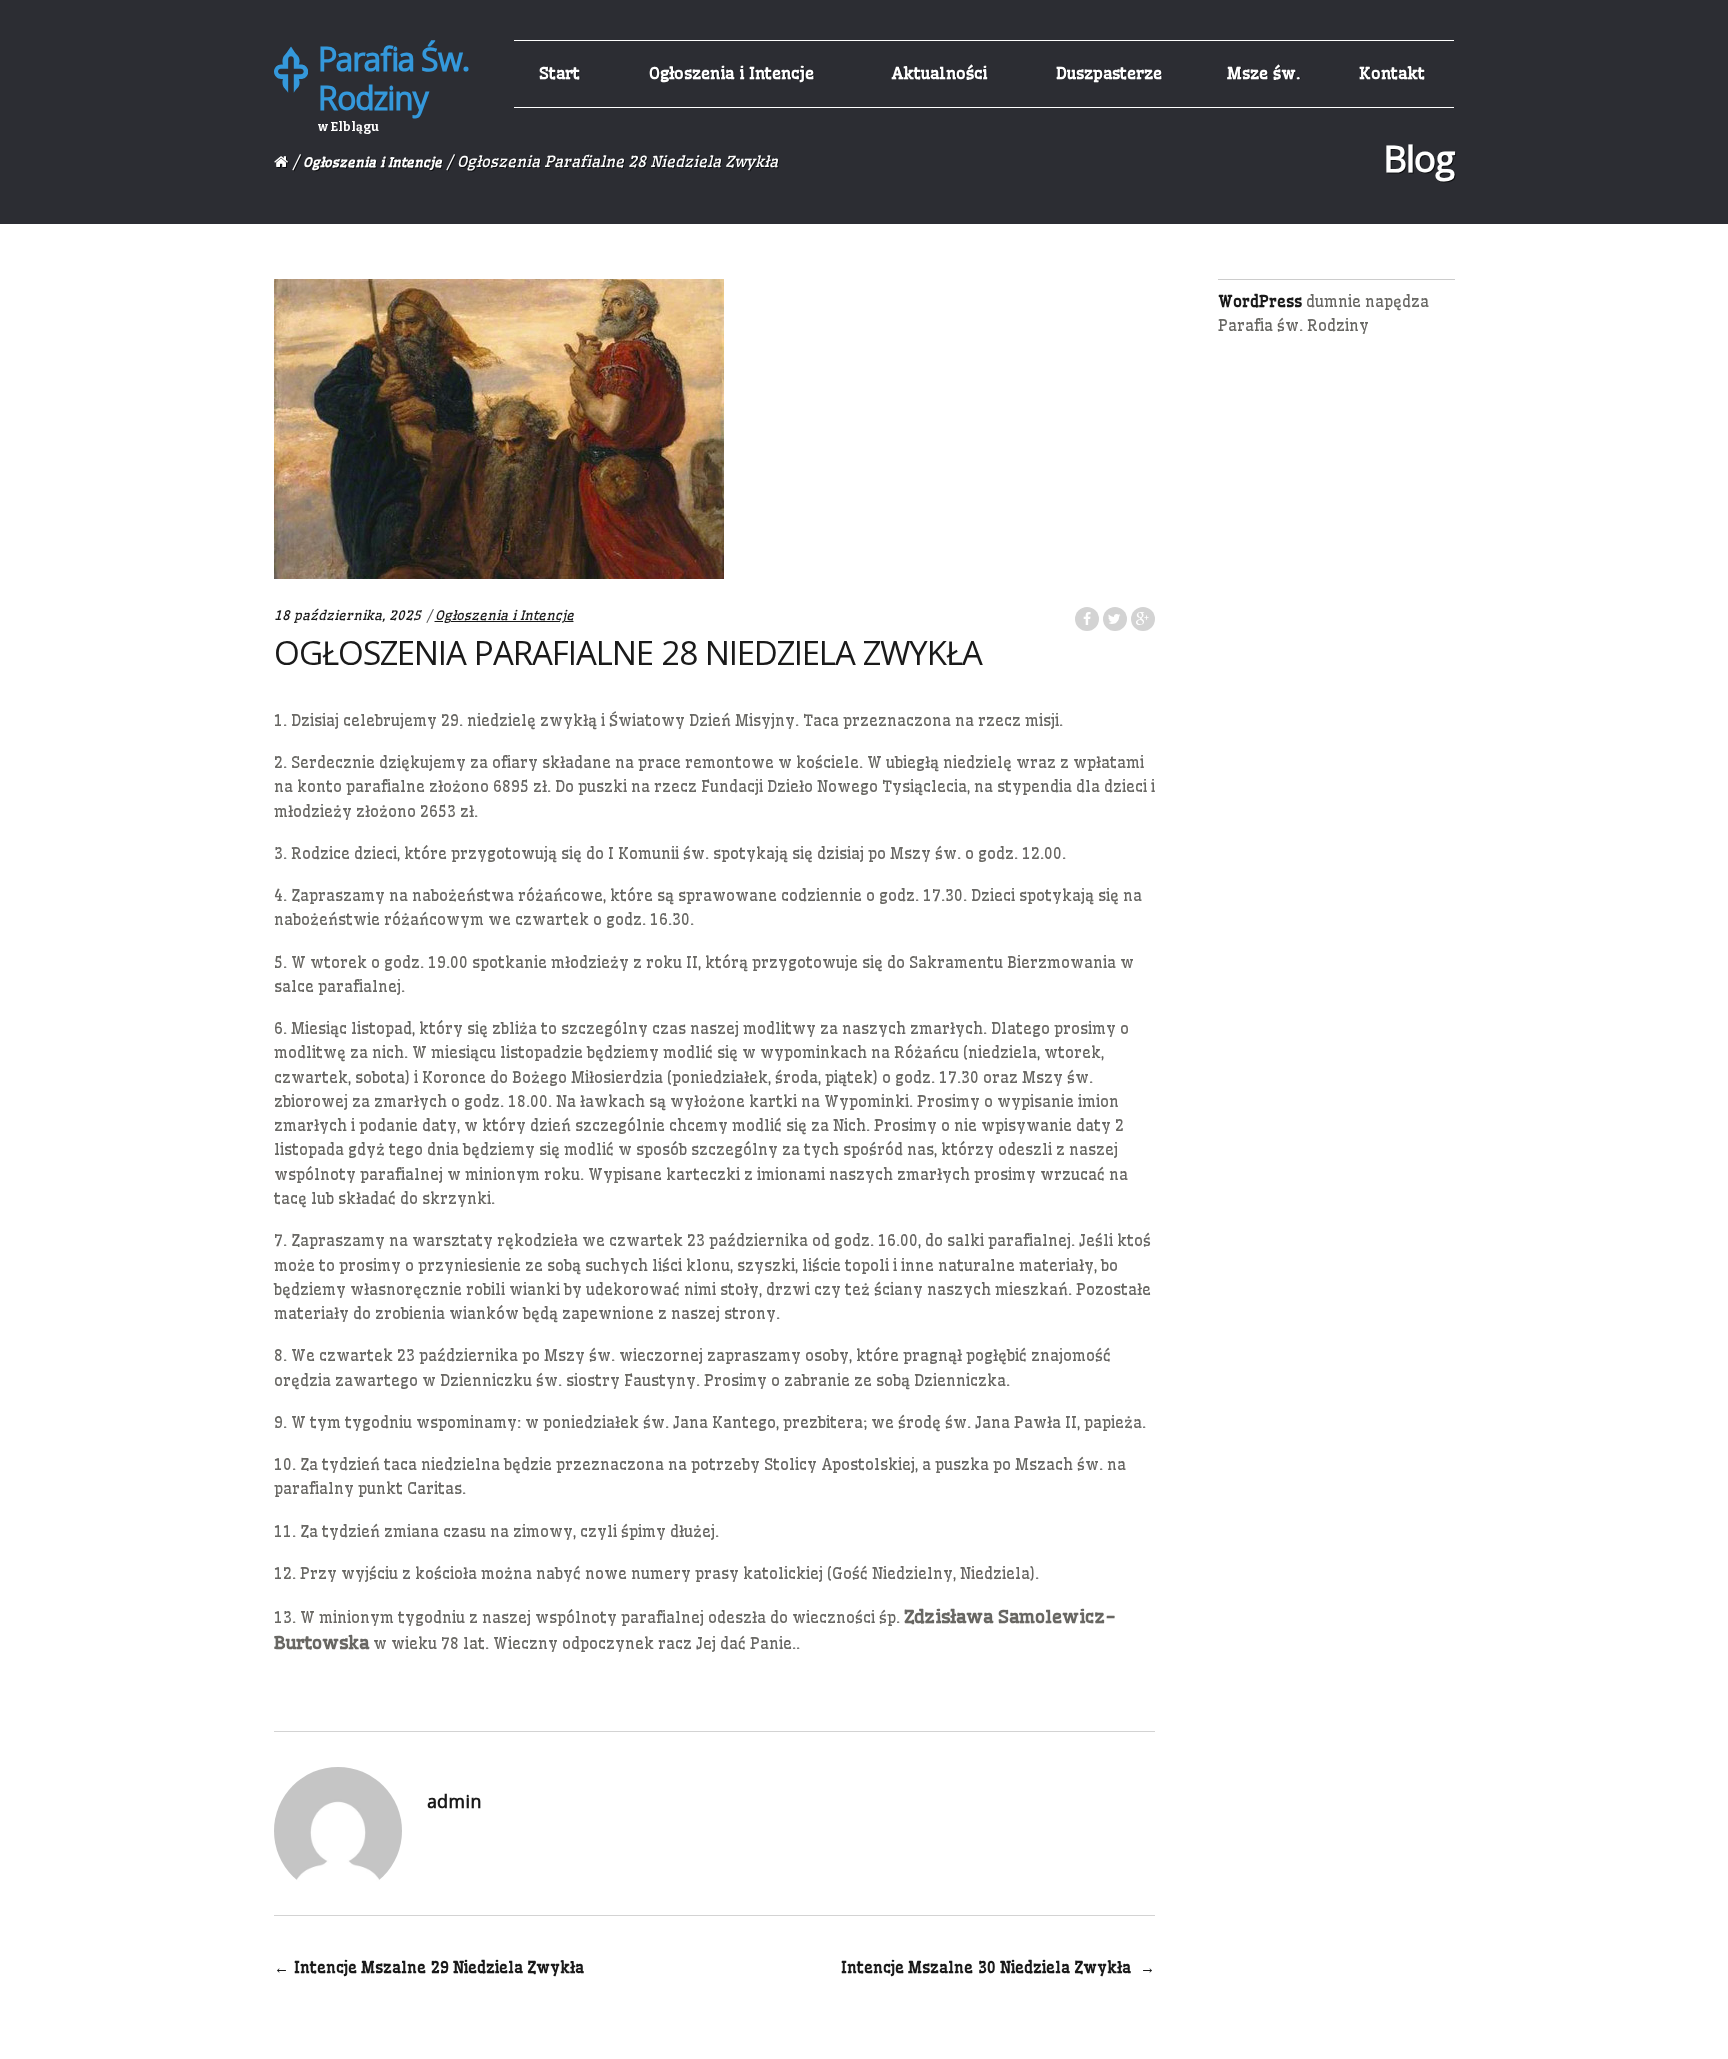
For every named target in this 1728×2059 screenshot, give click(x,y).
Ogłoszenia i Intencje (731, 73)
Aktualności (939, 73)
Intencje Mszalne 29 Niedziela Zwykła (429, 1967)
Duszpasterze (1109, 73)
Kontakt (1392, 73)
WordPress (1260, 301)
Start (559, 73)
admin (454, 1801)
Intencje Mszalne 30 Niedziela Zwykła (998, 1967)
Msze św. (1263, 73)
